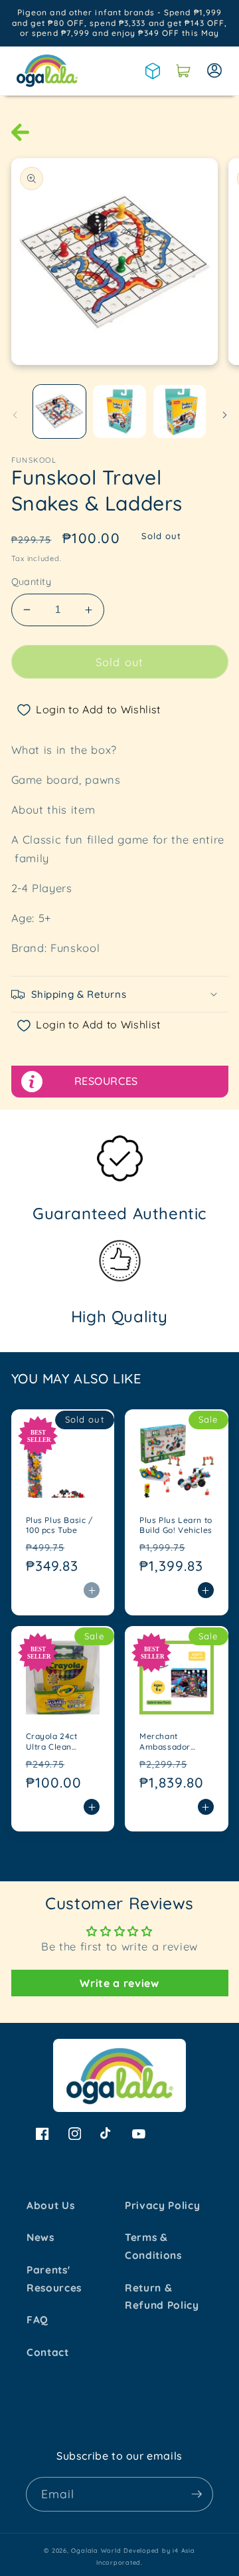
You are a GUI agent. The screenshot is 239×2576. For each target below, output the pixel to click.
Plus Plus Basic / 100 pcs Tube (59, 1525)
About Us (50, 2205)
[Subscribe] (197, 2494)
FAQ (38, 2320)
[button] (183, 70)
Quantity (32, 582)
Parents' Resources (54, 2279)
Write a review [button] (119, 1983)
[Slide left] (15, 415)
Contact (48, 2352)
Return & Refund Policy (162, 2297)
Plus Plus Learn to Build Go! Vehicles (176, 1525)
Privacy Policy (162, 2205)
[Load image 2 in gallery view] (119, 411)
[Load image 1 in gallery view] (60, 411)
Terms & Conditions (153, 2246)
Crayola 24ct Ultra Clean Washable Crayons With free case (53, 1741)
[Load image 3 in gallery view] (180, 411)
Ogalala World (96, 2550)
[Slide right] (224, 415)
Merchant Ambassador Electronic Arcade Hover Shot (175, 1741)
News (40, 2237)
